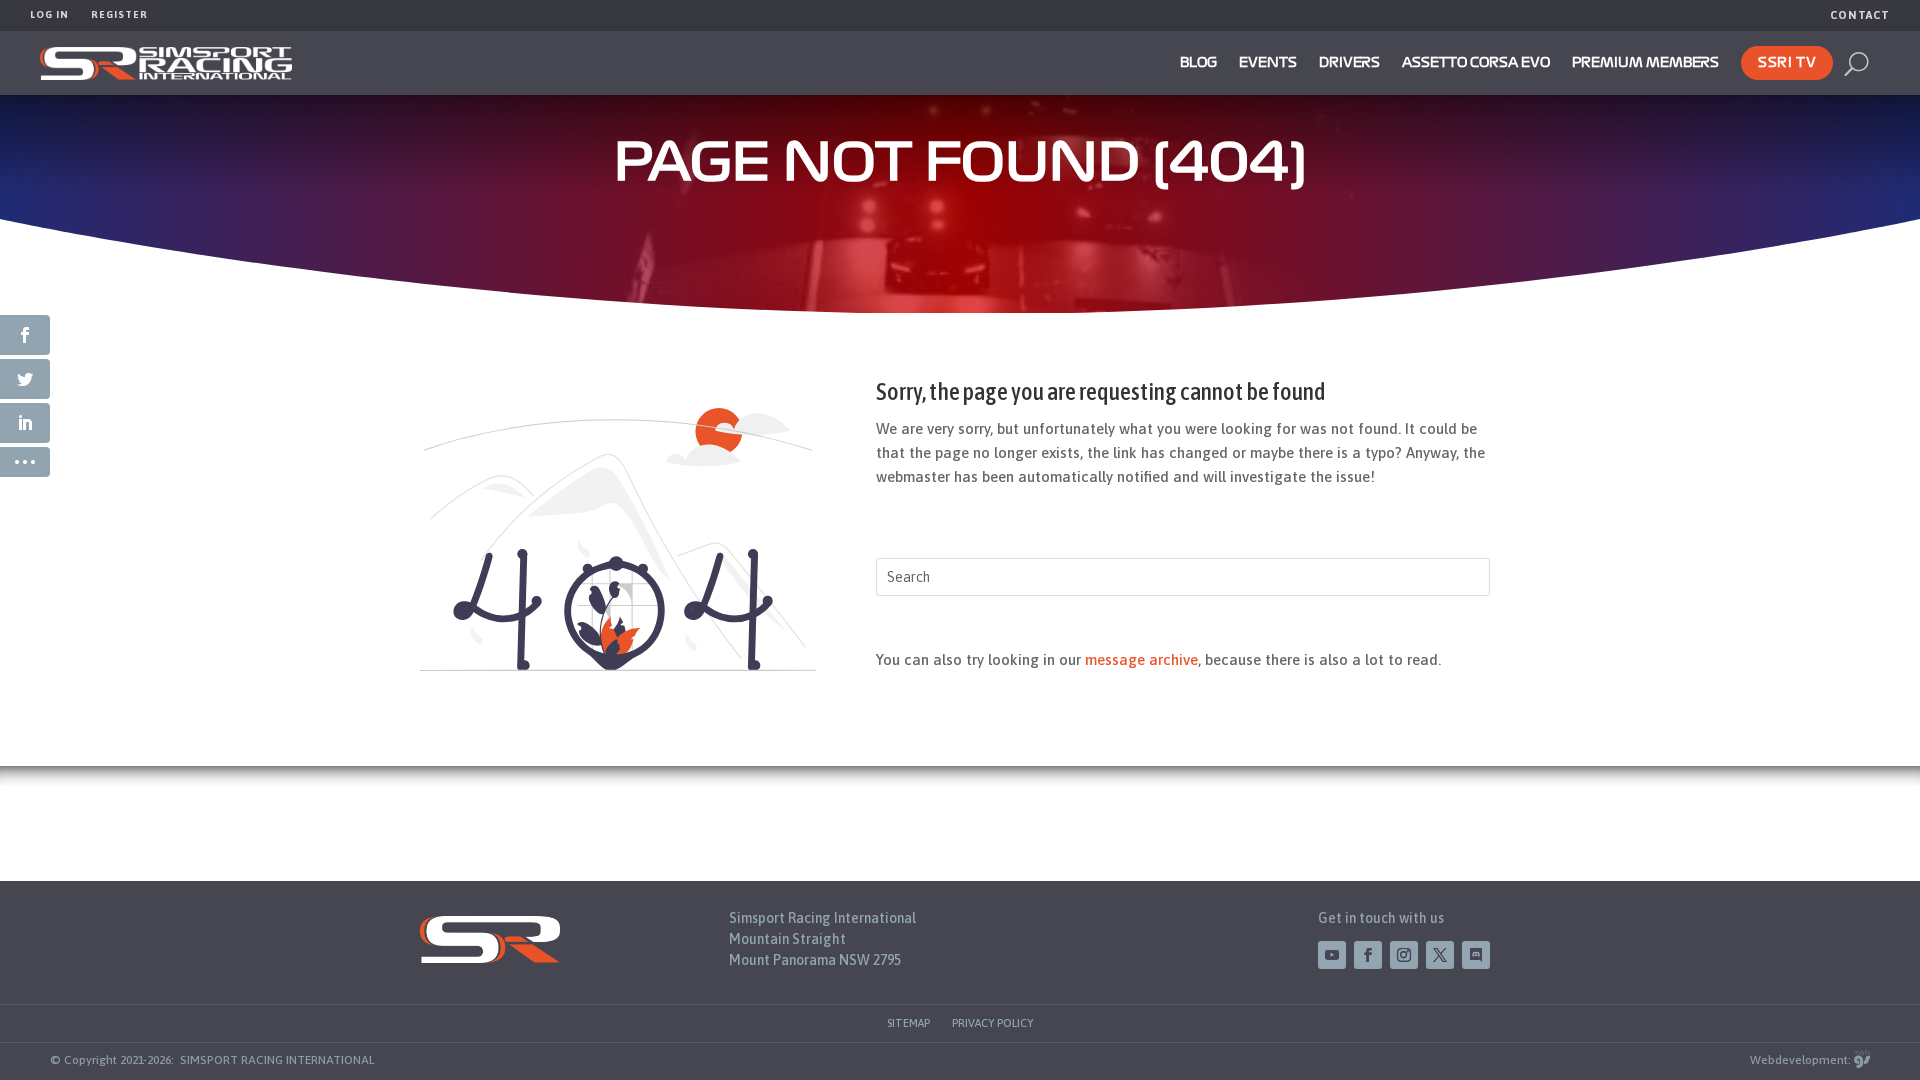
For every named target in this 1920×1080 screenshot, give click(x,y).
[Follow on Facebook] (1368, 955)
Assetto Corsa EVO (1476, 63)
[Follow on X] (1440, 955)
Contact (1860, 15)
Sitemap (908, 1023)
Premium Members (1645, 63)
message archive (1141, 659)
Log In (49, 14)
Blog (1198, 63)
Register (119, 14)
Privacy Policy (992, 1023)
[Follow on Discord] (1476, 955)
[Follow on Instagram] (1404, 955)
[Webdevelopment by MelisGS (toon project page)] (1862, 1060)
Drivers (1349, 63)
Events (1268, 63)
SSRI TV (1787, 63)
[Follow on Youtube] (1332, 955)
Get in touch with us (1381, 918)
